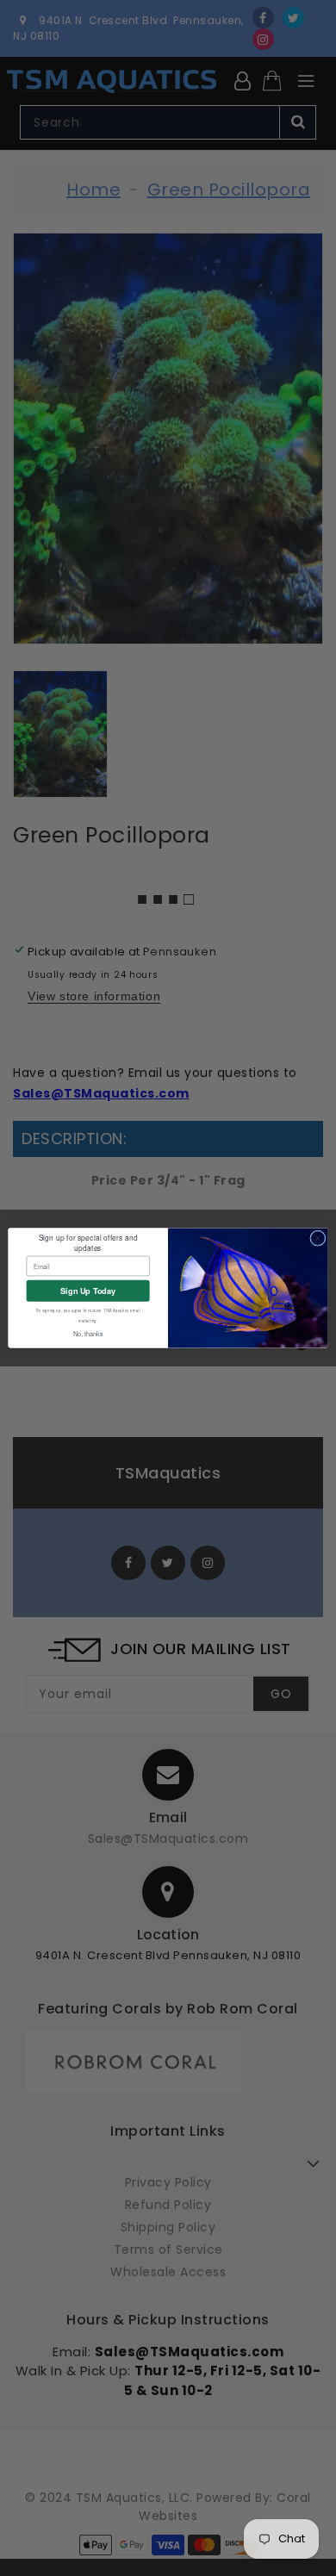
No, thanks (88, 1334)
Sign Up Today (88, 1290)
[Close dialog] (318, 1238)
